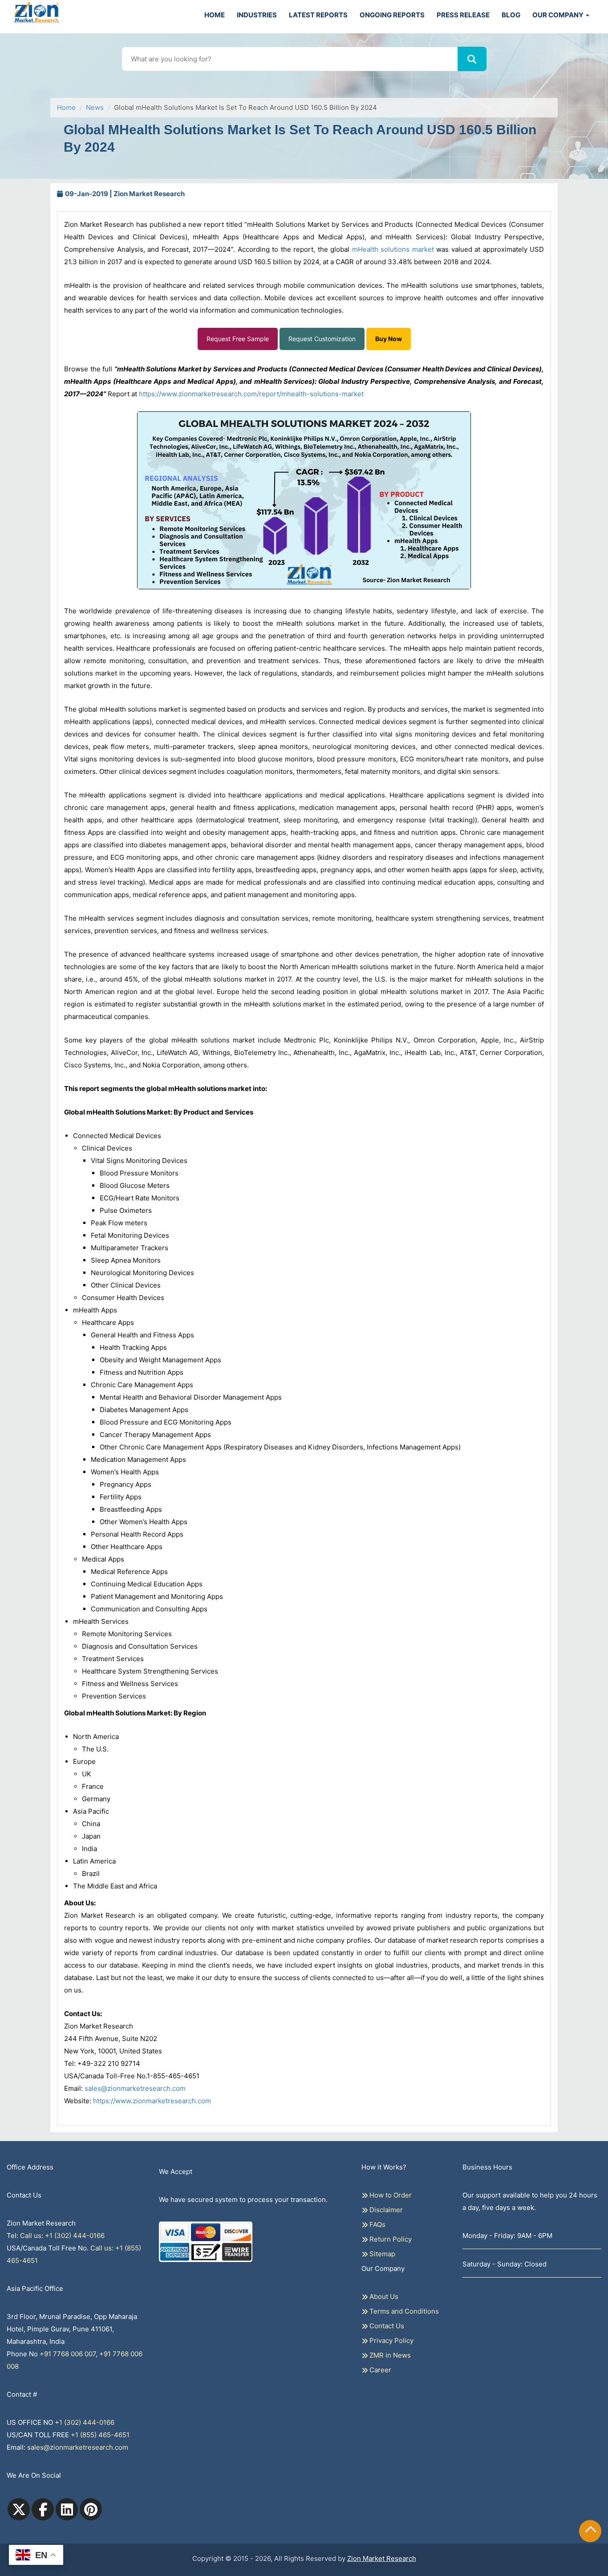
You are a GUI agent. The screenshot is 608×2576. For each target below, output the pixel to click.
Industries (257, 15)
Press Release (463, 15)
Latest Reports (318, 15)
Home (215, 15)
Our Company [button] (559, 15)
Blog (511, 15)
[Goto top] (591, 2531)
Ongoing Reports (392, 15)
